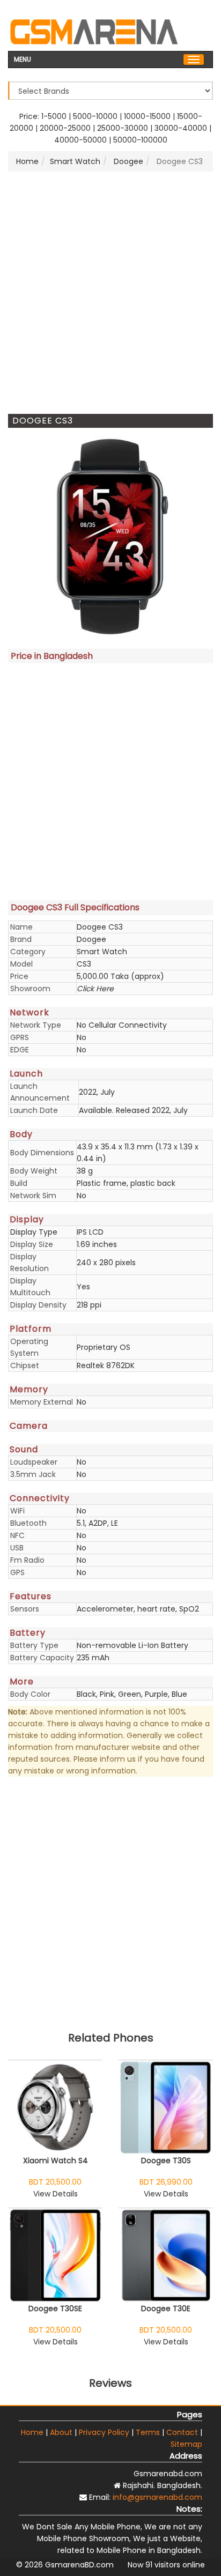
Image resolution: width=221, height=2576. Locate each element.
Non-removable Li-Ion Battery (132, 1645)
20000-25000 (65, 128)
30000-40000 (181, 128)
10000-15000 (147, 116)
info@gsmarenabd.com (157, 2497)
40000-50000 (80, 140)
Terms (148, 2432)
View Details (56, 2194)
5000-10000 (95, 116)
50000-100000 (140, 140)
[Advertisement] (110, 293)
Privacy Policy (104, 2432)
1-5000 (54, 116)
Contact (182, 2432)
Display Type (34, 1232)
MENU (23, 58)
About (61, 2432)
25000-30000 (123, 128)
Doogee (127, 161)
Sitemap (186, 2444)
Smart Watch (75, 161)
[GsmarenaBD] (94, 31)
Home (27, 161)
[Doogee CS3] (110, 536)
